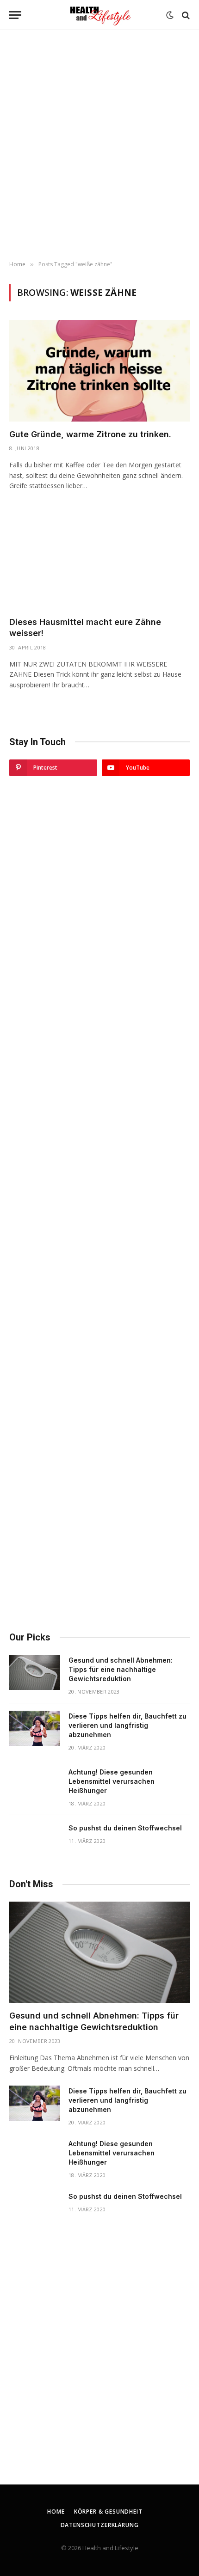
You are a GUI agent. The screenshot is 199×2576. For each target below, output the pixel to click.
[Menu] (15, 15)
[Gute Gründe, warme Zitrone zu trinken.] (99, 370)
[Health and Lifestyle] (99, 15)
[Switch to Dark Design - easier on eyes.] (170, 15)
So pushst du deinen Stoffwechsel (125, 1828)
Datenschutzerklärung (100, 2525)
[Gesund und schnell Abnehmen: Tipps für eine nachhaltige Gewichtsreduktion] (35, 1672)
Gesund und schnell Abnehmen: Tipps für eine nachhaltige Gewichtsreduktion (121, 1669)
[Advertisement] (99, 146)
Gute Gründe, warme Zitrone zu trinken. (90, 434)
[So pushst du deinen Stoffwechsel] (35, 1840)
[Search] (185, 15)
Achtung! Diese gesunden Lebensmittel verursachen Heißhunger (112, 1781)
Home (56, 2512)
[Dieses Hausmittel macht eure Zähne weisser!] (99, 558)
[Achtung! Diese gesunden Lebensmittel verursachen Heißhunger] (35, 1784)
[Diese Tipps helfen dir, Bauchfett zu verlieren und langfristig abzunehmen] (35, 1728)
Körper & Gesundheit (108, 2512)
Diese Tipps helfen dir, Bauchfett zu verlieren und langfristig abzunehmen (127, 1725)
